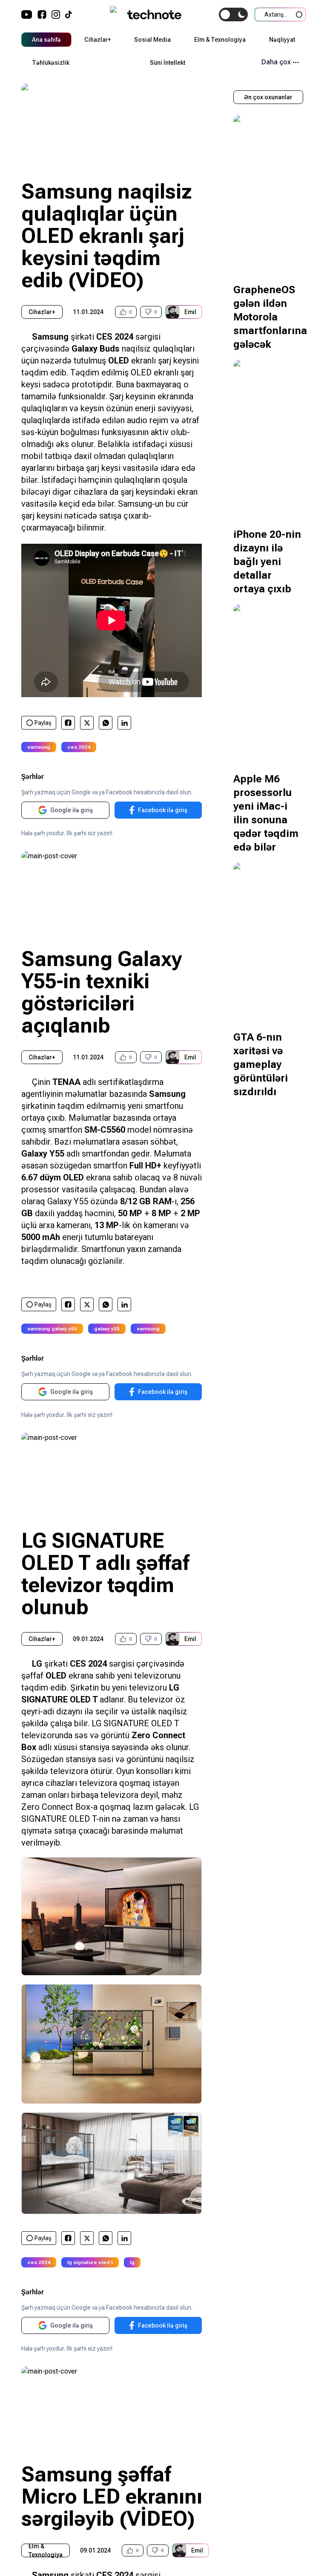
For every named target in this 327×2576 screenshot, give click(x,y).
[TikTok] (69, 14)
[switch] (233, 14)
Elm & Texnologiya (220, 40)
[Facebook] (42, 14)
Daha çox (276, 62)
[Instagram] (56, 14)
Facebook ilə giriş (163, 810)
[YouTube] (27, 14)
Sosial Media (152, 40)
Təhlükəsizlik (51, 63)
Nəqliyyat (282, 40)
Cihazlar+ (98, 40)
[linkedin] (125, 723)
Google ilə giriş (72, 810)
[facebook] (68, 723)
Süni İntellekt (168, 63)
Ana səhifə (46, 40)
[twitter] (87, 723)
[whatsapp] (106, 723)
